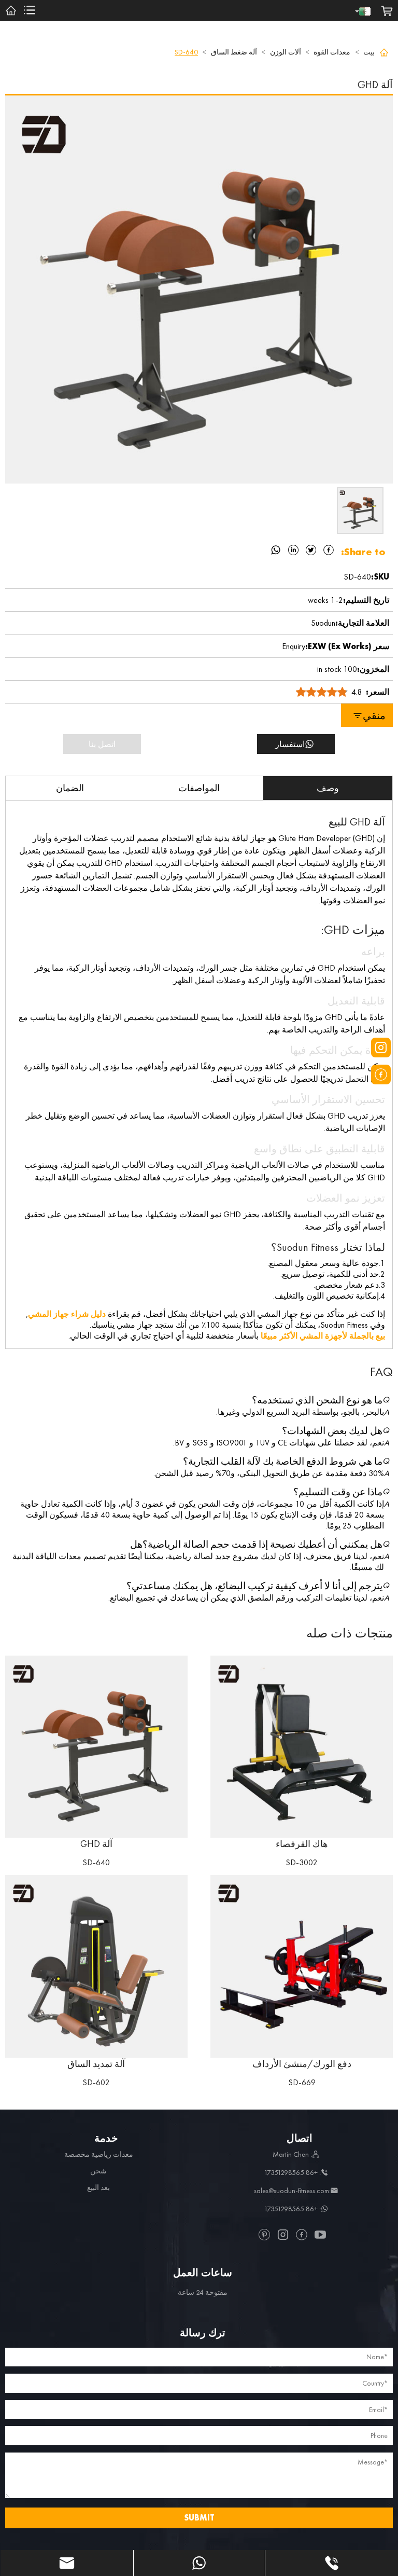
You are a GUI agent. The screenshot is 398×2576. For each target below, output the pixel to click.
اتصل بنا (102, 744)
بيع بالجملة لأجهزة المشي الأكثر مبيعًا (323, 1336)
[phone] (332, 2563)
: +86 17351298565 (292, 2172)
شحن (98, 2171)
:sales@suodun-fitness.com (292, 2191)
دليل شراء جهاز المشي (67, 1314)
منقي (374, 715)
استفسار (290, 744)
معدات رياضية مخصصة (99, 2154)
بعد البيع (98, 2187)
